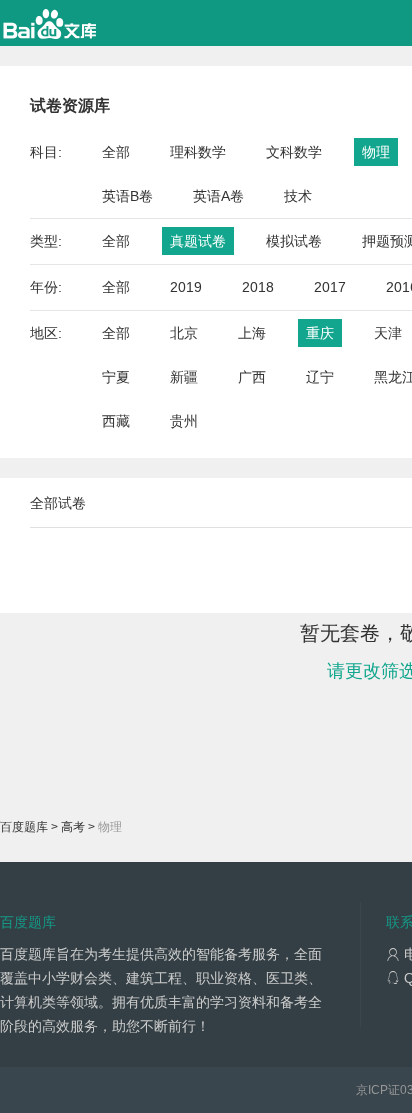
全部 (116, 152)
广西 (252, 377)
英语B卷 (127, 196)
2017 (330, 287)
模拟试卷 (294, 241)
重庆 (320, 333)
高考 (73, 827)
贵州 (184, 421)
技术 (298, 196)
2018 (258, 287)
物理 (376, 152)
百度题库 (24, 827)
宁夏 (116, 377)
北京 (184, 333)
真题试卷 (198, 241)
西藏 (116, 421)
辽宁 (320, 377)
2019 (186, 287)
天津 (388, 333)
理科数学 (198, 152)
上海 (252, 333)
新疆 (184, 377)
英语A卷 (218, 196)
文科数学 (294, 152)
